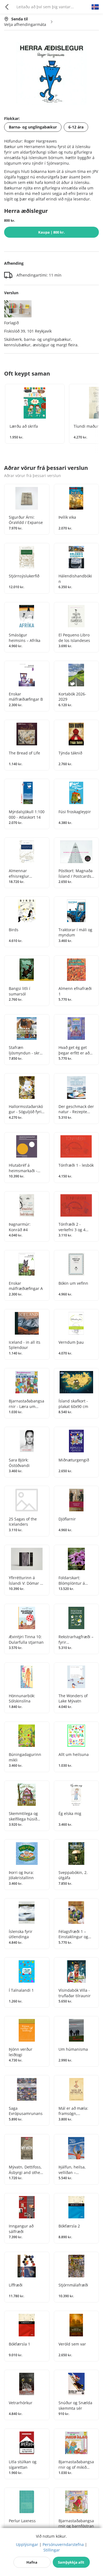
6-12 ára (76, 127)
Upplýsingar (27, 2544)
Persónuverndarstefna (63, 2544)
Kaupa (51, 232)
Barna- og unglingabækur (33, 127)
